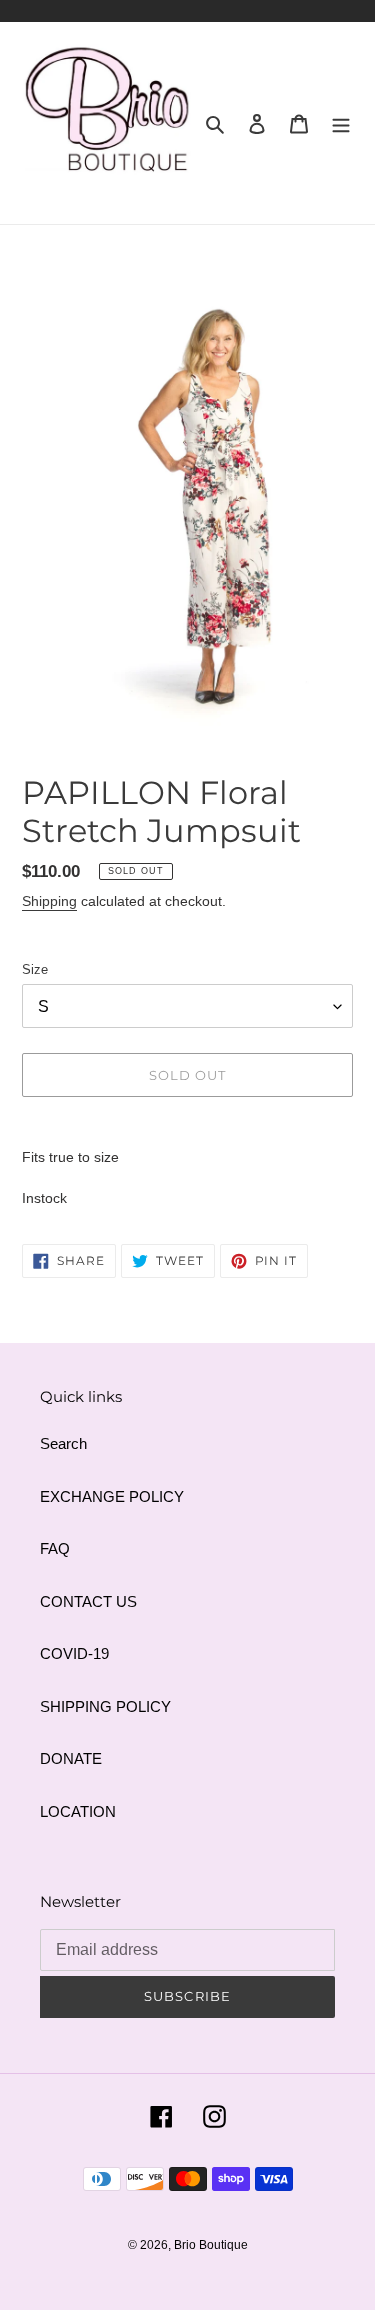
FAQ (55, 1548)
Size (35, 969)
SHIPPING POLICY (105, 1706)
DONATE (71, 1758)
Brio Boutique (211, 2245)
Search (63, 1443)
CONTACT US (88, 1601)
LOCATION (78, 1811)
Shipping (49, 901)
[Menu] (341, 123)
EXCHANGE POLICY (112, 1496)
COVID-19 (74, 1653)
